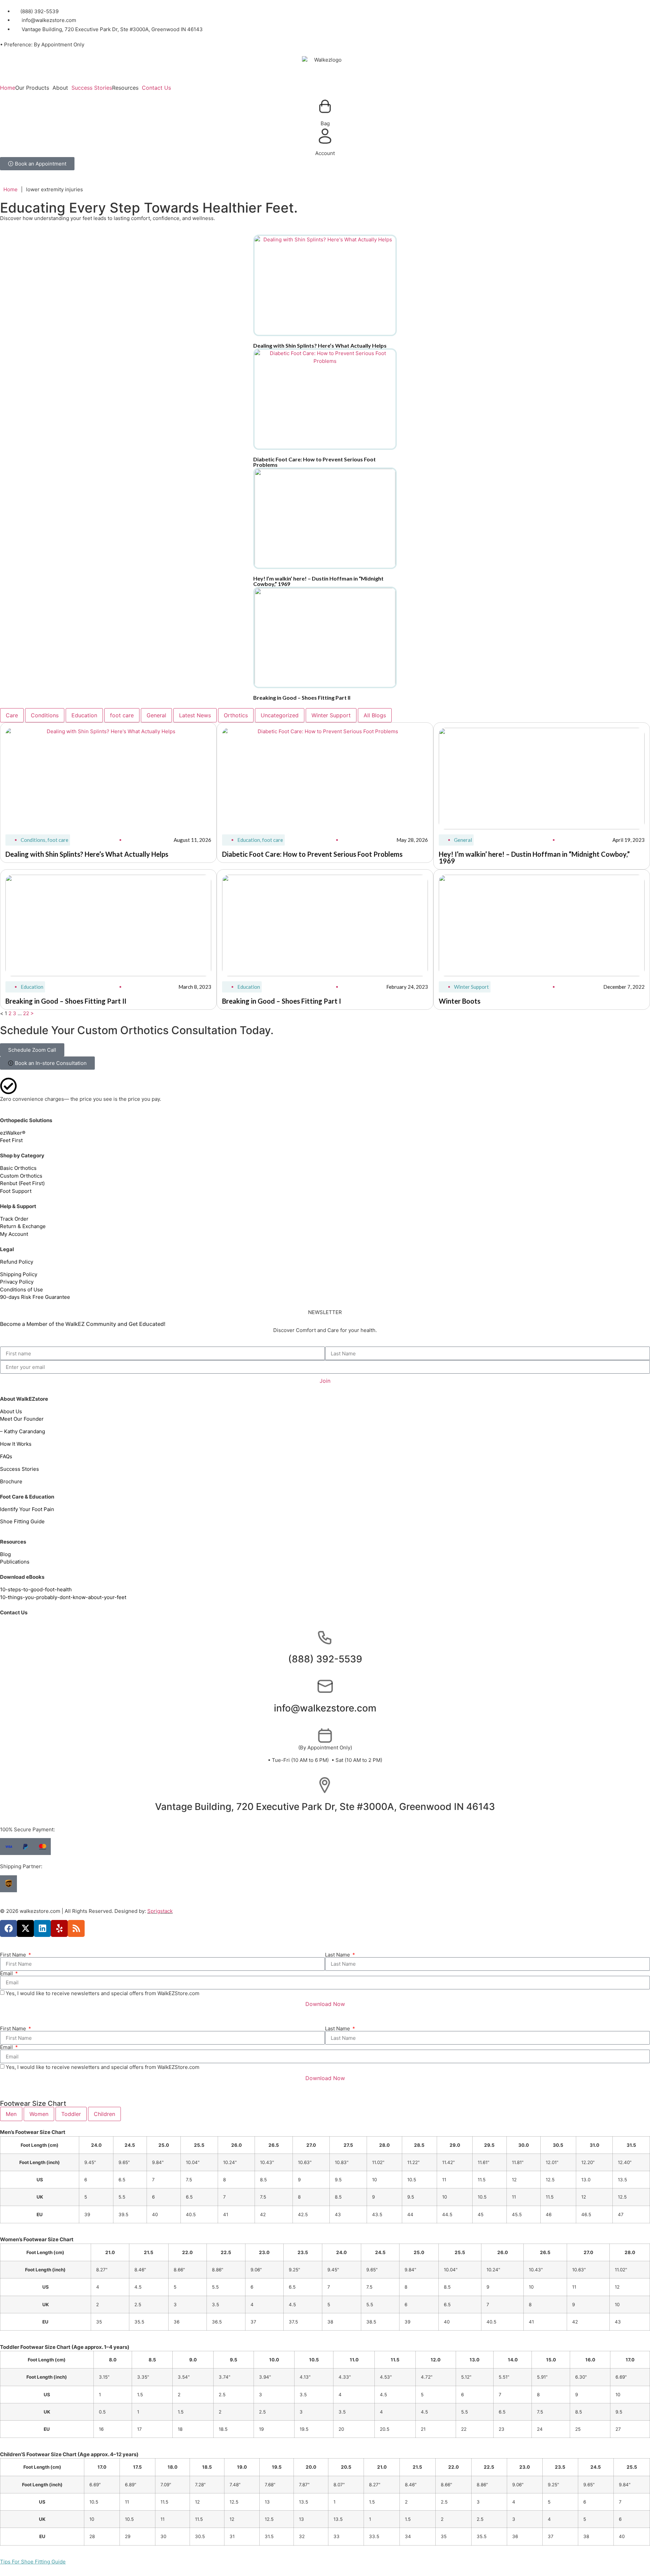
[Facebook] (8, 1928)
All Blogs (375, 715)
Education (84, 715)
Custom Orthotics (21, 1176)
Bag (325, 123)
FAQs (6, 1456)
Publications (15, 1562)
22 (26, 1013)
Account (325, 153)
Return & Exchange (23, 1226)
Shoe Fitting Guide (22, 1521)
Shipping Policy (19, 1274)
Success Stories (92, 88)
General (156, 715)
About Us (11, 1411)
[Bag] (325, 106)
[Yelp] (59, 1928)
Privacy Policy (17, 1282)
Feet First (11, 1140)
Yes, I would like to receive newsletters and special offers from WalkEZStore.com (103, 1993)
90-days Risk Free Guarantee (35, 1297)
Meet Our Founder (23, 1419)
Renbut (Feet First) (22, 1183)
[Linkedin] (42, 1928)
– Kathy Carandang (23, 1431)
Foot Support (16, 1191)
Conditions (45, 715)
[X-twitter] (25, 1928)
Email (7, 1973)
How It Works (16, 1444)
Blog (5, 1554)
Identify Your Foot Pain (27, 1509)
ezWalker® (13, 1133)
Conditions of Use (21, 1290)
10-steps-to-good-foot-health (36, 1589)
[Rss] (76, 1928)
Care (12, 715)
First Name (14, 1955)
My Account (14, 1234)
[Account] (325, 136)
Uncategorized (280, 715)
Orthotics (236, 715)
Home (8, 88)
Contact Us (156, 88)
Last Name (338, 1955)
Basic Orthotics (18, 1168)
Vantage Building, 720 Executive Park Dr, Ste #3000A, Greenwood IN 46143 (325, 1807)
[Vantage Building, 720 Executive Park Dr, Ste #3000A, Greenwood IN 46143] (325, 1785)
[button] (34, 88)
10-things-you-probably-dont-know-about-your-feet (63, 1597)
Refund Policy (17, 1262)
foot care (122, 715)
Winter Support (331, 715)
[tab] (11, 2114)
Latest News (195, 715)
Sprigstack (160, 1911)
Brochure (11, 1481)
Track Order (14, 1219)
